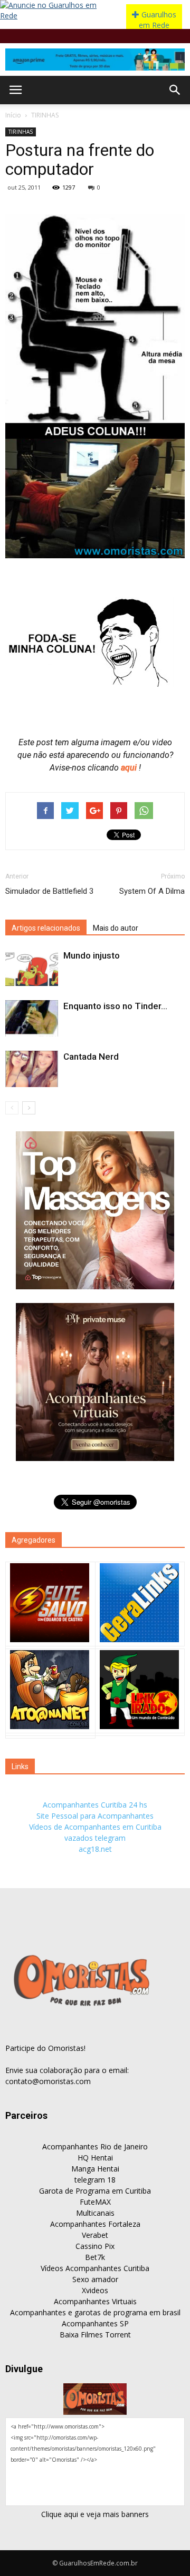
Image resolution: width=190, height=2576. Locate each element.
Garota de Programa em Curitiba (95, 2191)
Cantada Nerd (91, 1057)
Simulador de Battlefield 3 (49, 891)
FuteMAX (95, 2202)
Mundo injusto (92, 955)
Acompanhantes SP (95, 2323)
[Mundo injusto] (32, 968)
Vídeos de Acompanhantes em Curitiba (95, 1827)
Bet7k (95, 2257)
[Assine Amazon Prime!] (95, 60)
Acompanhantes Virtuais (95, 2301)
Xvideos (95, 2290)
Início (13, 115)
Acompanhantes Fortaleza (95, 2224)
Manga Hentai (95, 2169)
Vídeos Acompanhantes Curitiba (95, 2268)
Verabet (95, 2235)
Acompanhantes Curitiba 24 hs (95, 1805)
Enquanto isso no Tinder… (115, 1006)
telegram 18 (95, 2180)
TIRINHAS (45, 115)
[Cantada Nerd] (32, 1069)
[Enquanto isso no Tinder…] (32, 1018)
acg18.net (95, 1849)
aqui (130, 768)
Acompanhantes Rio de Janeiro (95, 2146)
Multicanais (95, 2213)
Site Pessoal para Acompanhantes (95, 1816)
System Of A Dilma (152, 891)
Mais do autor (116, 928)
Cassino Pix (95, 2246)
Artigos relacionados (46, 928)
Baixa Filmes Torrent (95, 2335)
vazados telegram (95, 1838)
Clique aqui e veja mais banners (95, 2514)
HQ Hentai (95, 2158)
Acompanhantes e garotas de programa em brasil (95, 2312)
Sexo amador (95, 2279)
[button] (175, 90)
